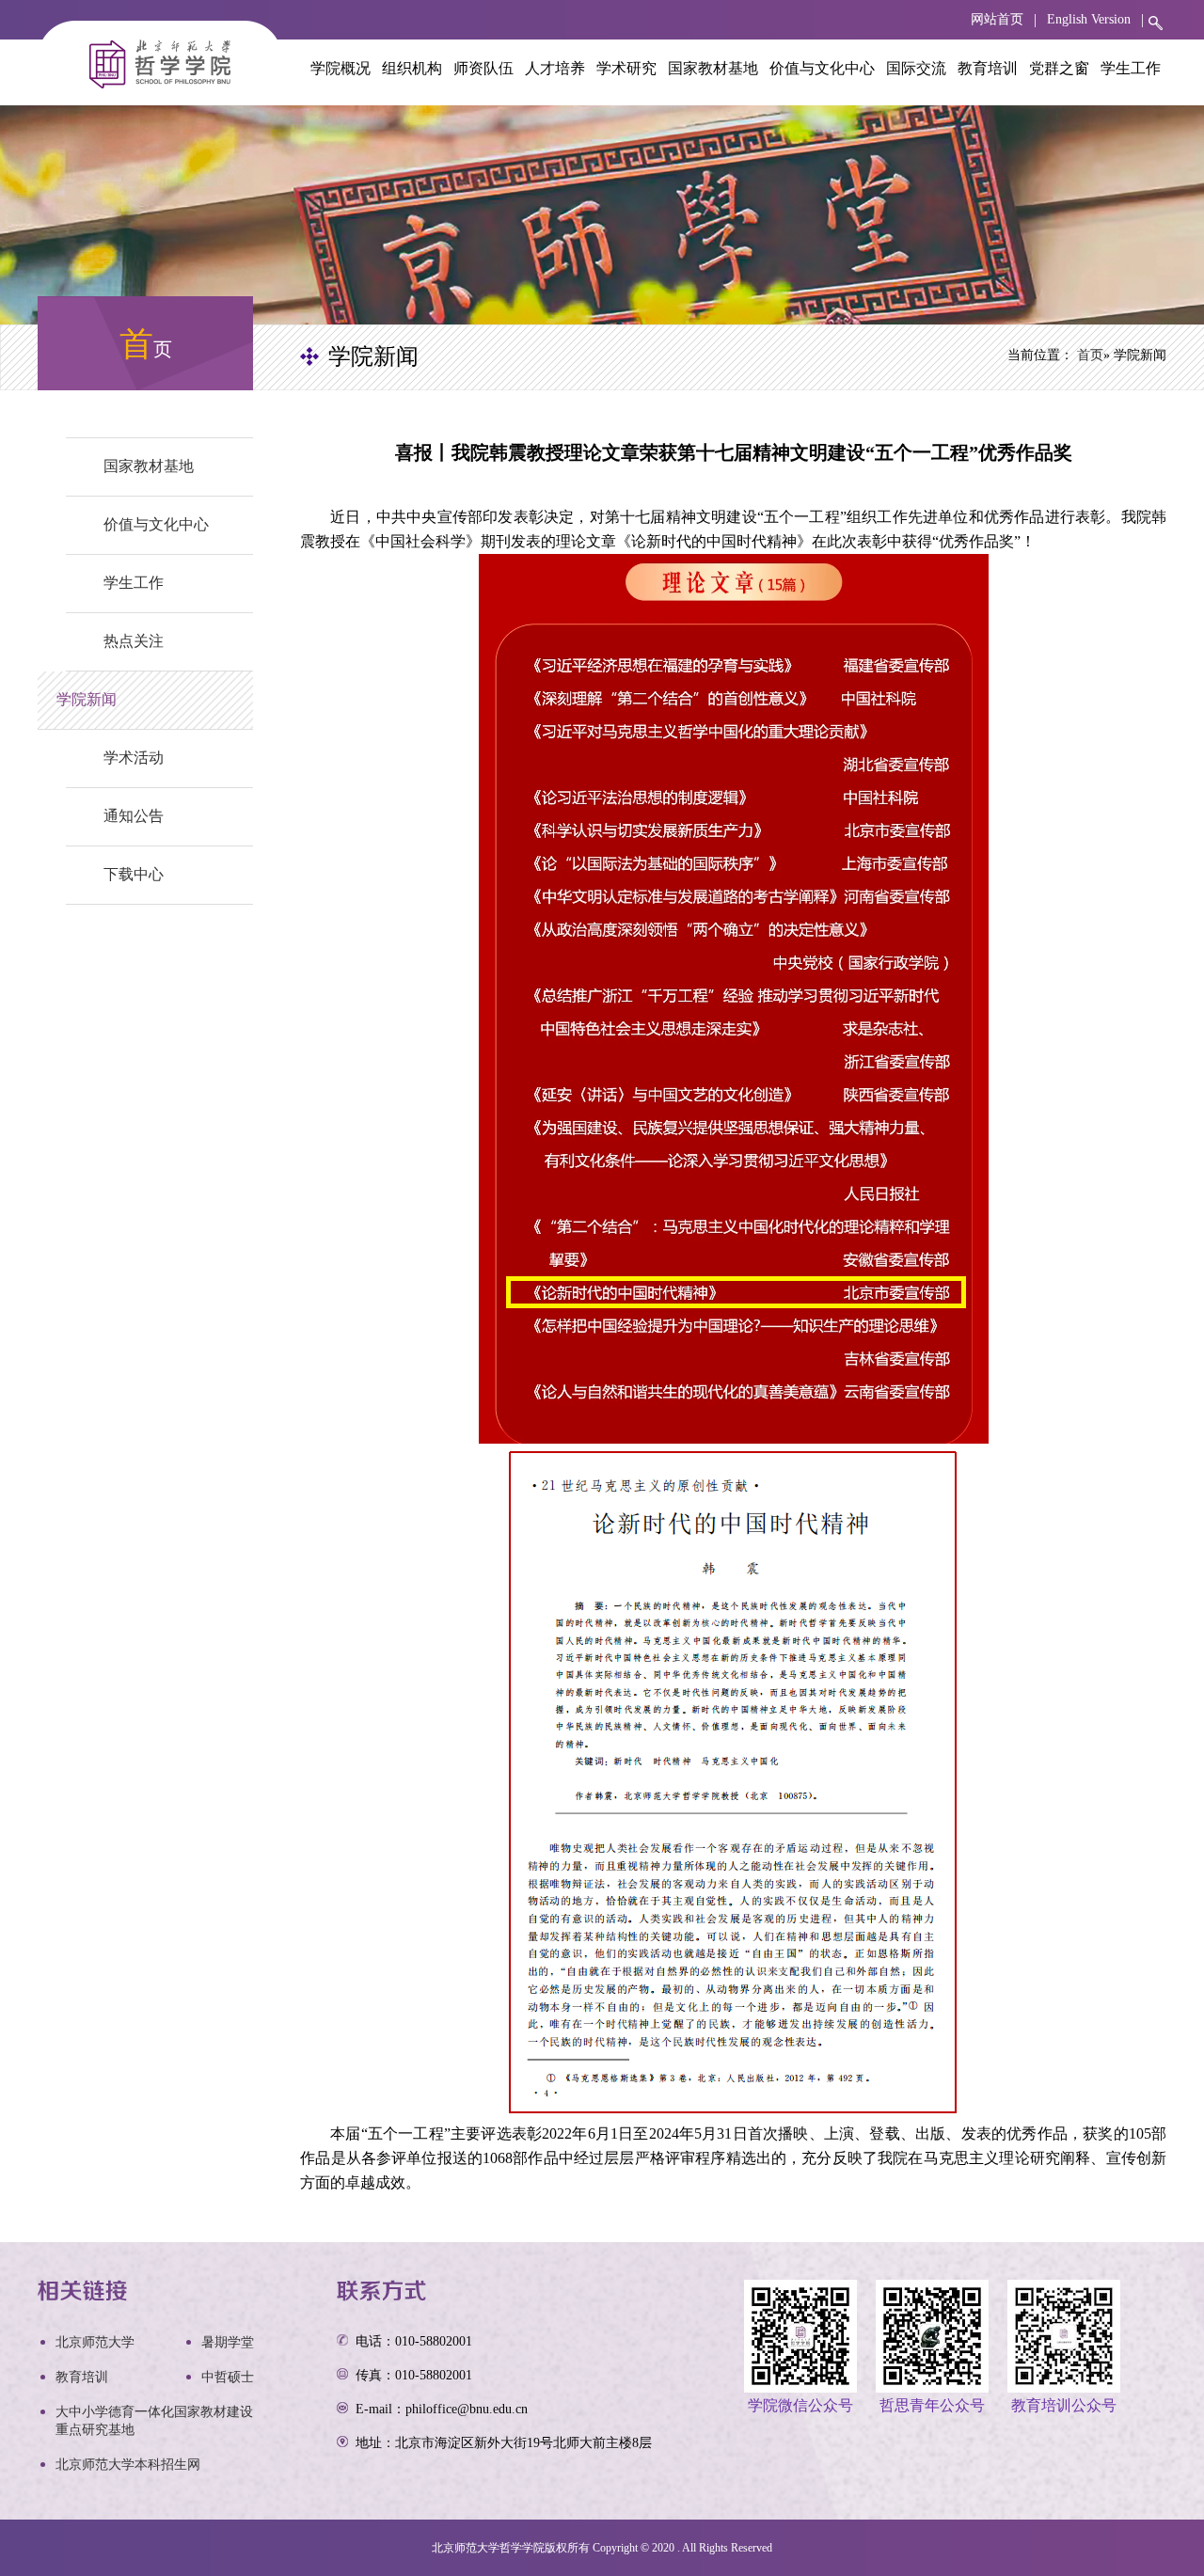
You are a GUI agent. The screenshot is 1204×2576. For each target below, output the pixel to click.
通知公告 (134, 816)
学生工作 (1131, 68)
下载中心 (134, 874)
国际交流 (916, 68)
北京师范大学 (95, 2342)
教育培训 (988, 68)
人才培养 (555, 68)
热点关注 (134, 641)
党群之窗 (1059, 68)
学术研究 (626, 68)
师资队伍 (483, 68)
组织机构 (412, 68)
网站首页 (997, 19)
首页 (1090, 355)
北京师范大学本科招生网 (128, 2465)
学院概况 (341, 68)
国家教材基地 (713, 68)
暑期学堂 (228, 2342)
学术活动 (134, 758)
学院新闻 (87, 699)
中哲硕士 (228, 2377)
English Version (1089, 19)
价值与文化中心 (822, 68)
